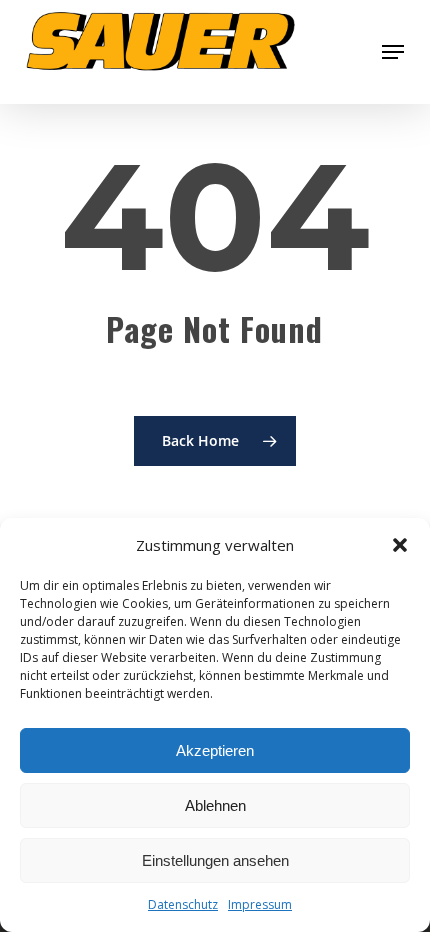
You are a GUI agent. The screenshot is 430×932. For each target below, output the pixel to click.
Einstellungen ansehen (215, 860)
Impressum (260, 904)
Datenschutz (183, 904)
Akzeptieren (215, 750)
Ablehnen (215, 805)
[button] (400, 545)
